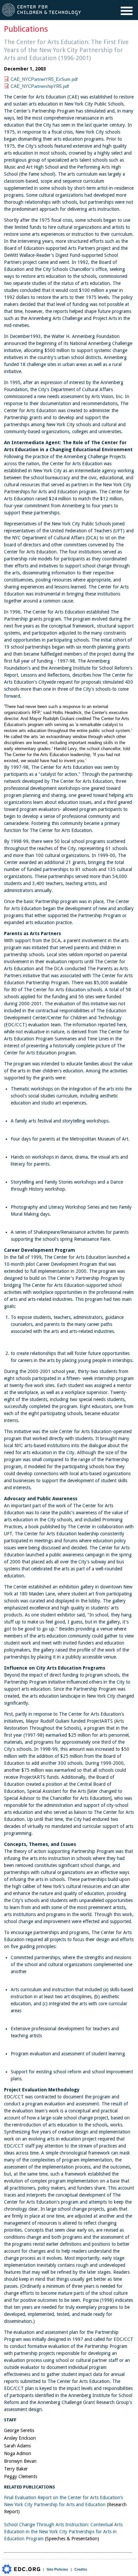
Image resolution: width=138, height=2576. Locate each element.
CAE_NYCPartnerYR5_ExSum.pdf (44, 79)
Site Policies (57, 2569)
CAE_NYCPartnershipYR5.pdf (40, 86)
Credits (81, 2569)
